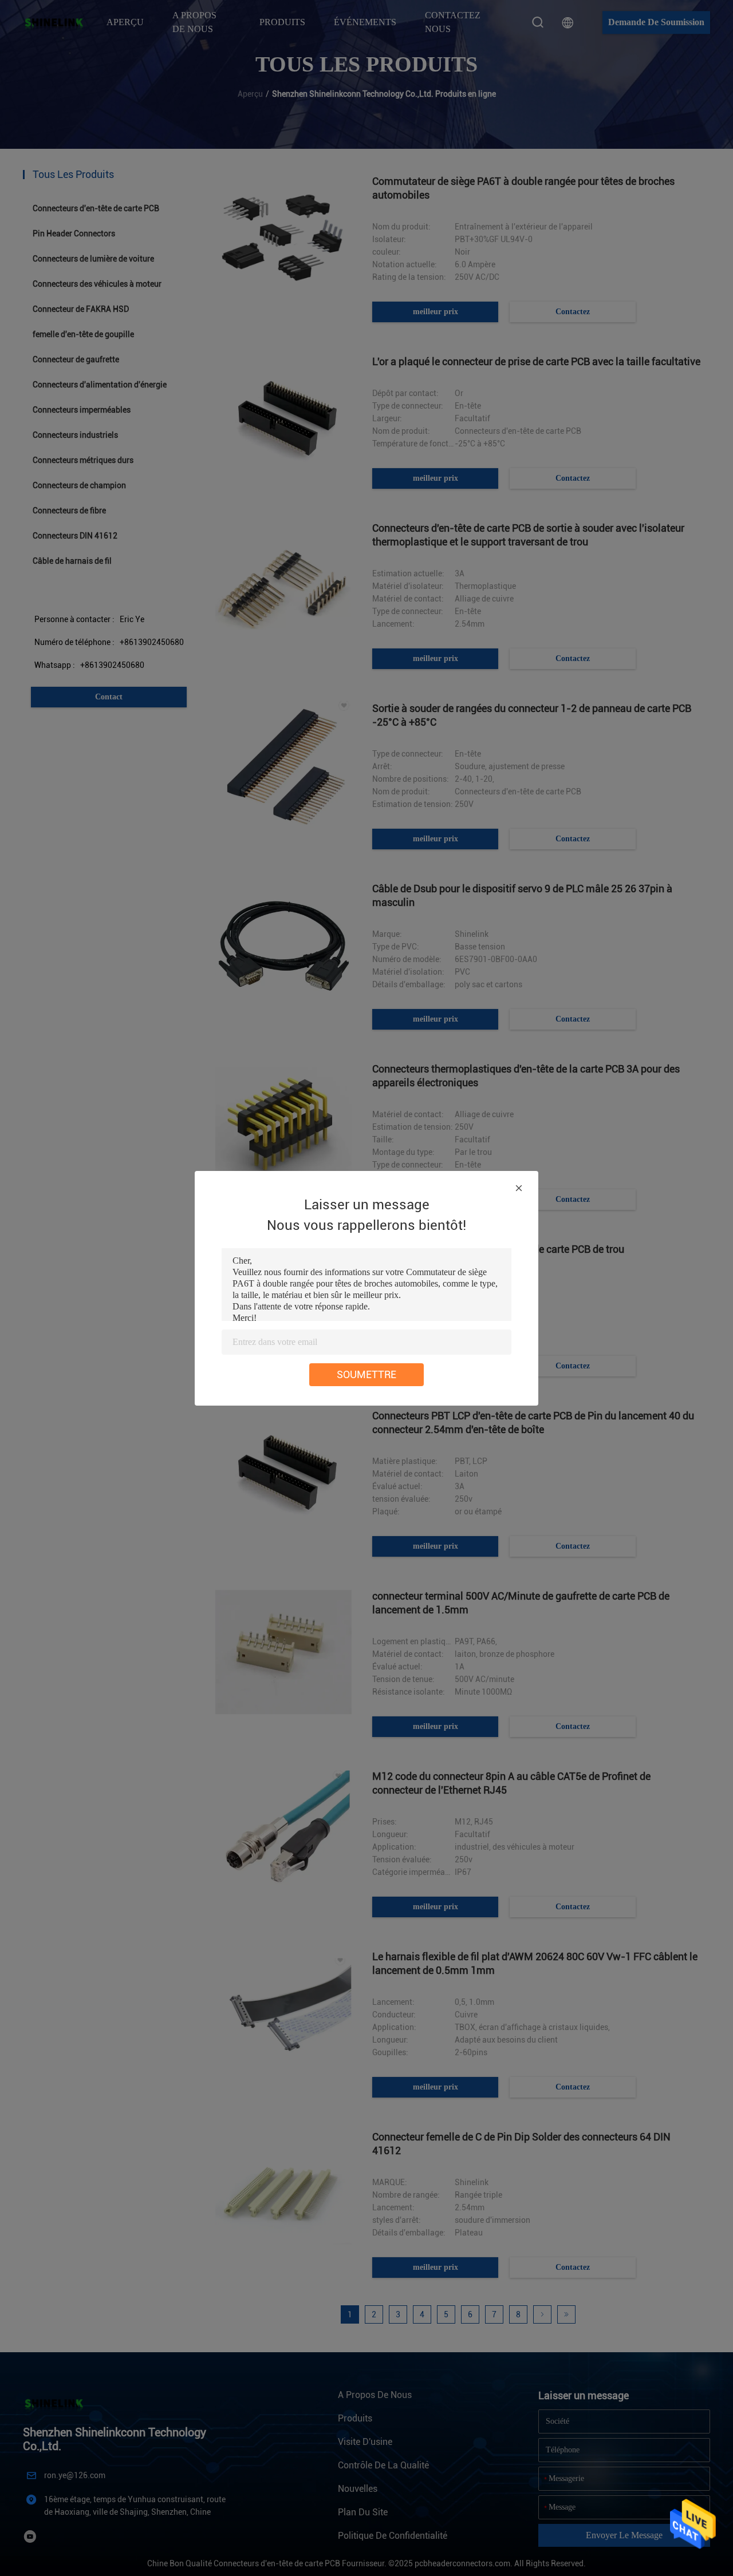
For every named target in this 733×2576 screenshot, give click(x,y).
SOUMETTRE (366, 1374)
